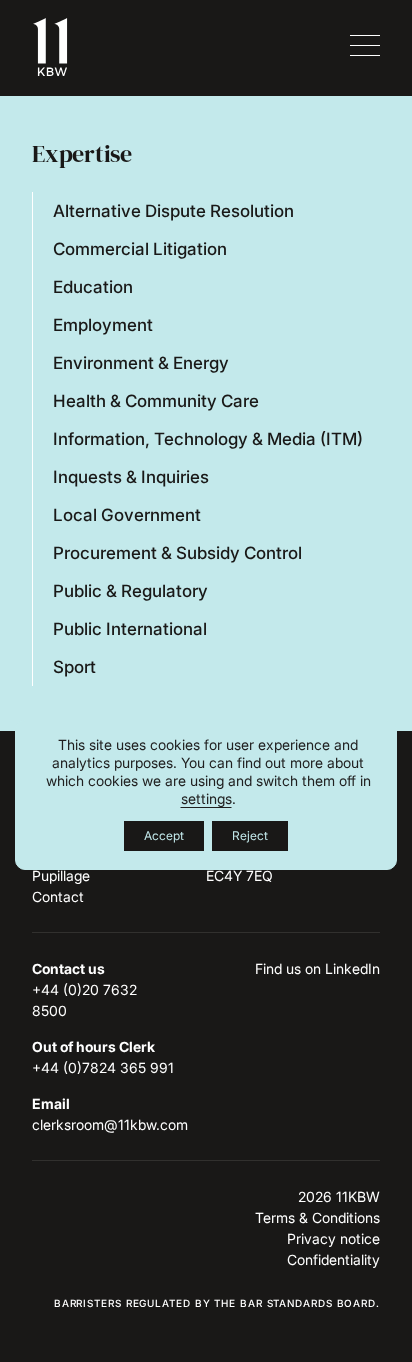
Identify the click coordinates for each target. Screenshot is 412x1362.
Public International (130, 629)
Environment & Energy (141, 363)
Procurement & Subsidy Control (177, 553)
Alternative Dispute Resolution (173, 211)
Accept (164, 835)
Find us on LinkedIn (317, 968)
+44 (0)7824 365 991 (103, 1067)
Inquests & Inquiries (131, 477)
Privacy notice (333, 1238)
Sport (74, 667)
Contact (58, 896)
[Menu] (362, 47)
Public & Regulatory (130, 591)
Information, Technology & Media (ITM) (208, 439)
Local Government (127, 515)
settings (206, 798)
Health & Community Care (156, 401)
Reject (250, 835)
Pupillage (61, 875)
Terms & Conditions (317, 1217)
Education (93, 287)
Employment (103, 325)
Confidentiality (333, 1259)
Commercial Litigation (140, 249)
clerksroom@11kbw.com (110, 1124)
